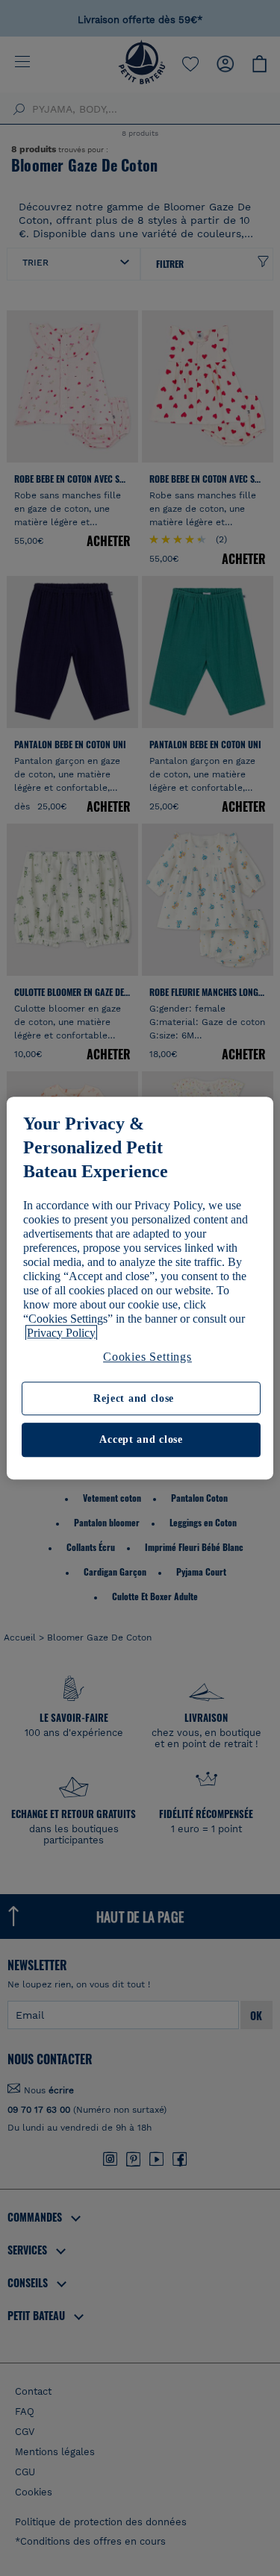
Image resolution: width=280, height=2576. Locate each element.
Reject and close (134, 1398)
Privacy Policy (61, 1333)
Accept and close (141, 1440)
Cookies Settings (147, 1357)
